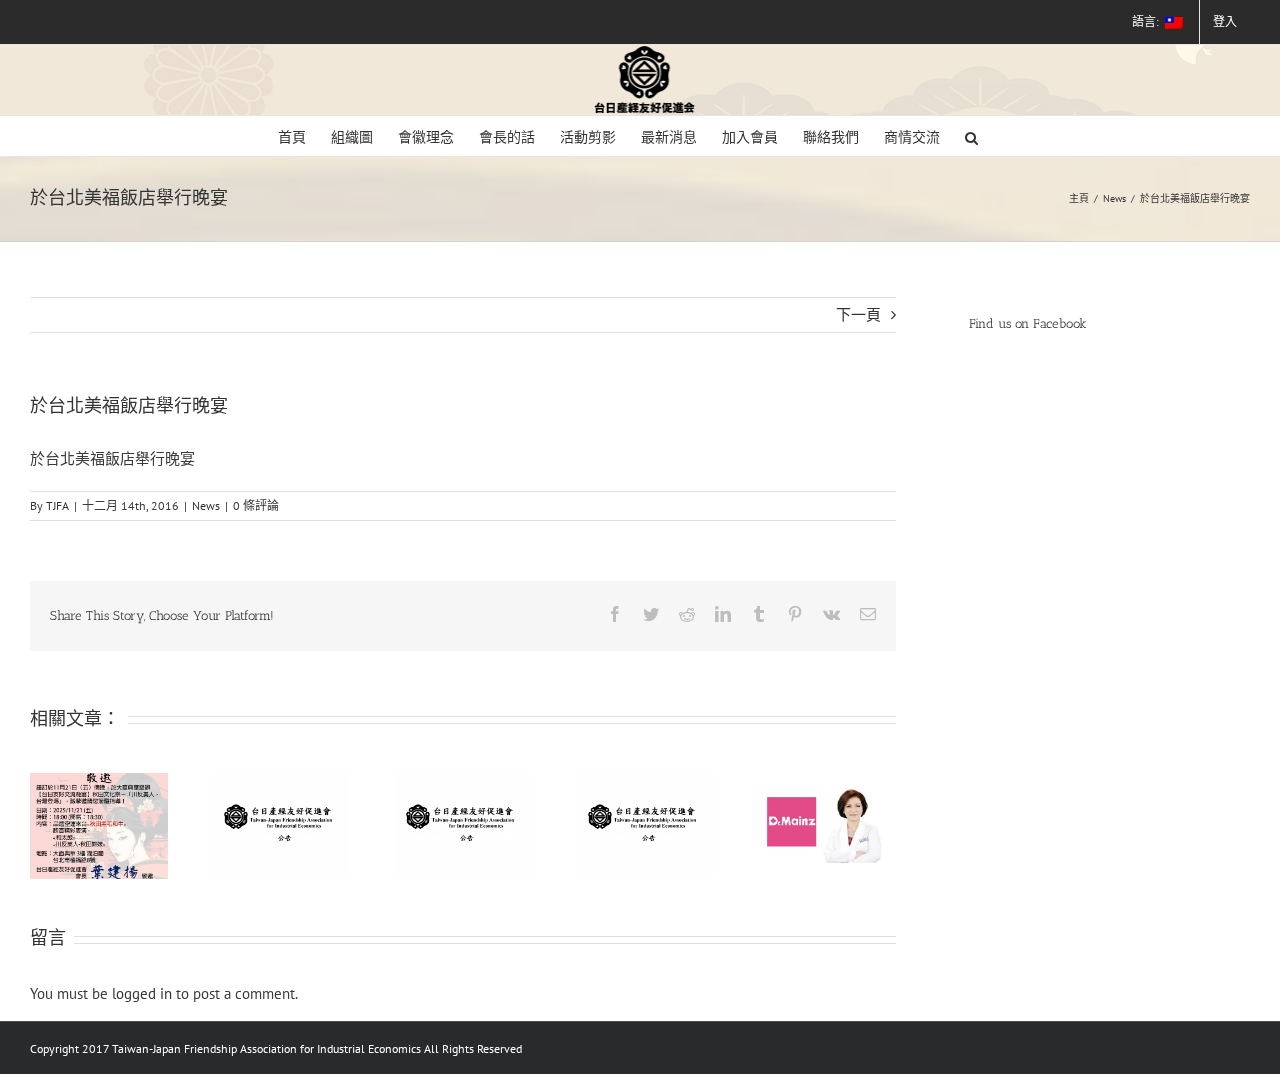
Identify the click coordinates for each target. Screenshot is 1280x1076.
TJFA (57, 505)
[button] (971, 136)
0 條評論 (256, 505)
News (206, 505)
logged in (142, 993)
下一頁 (858, 314)
